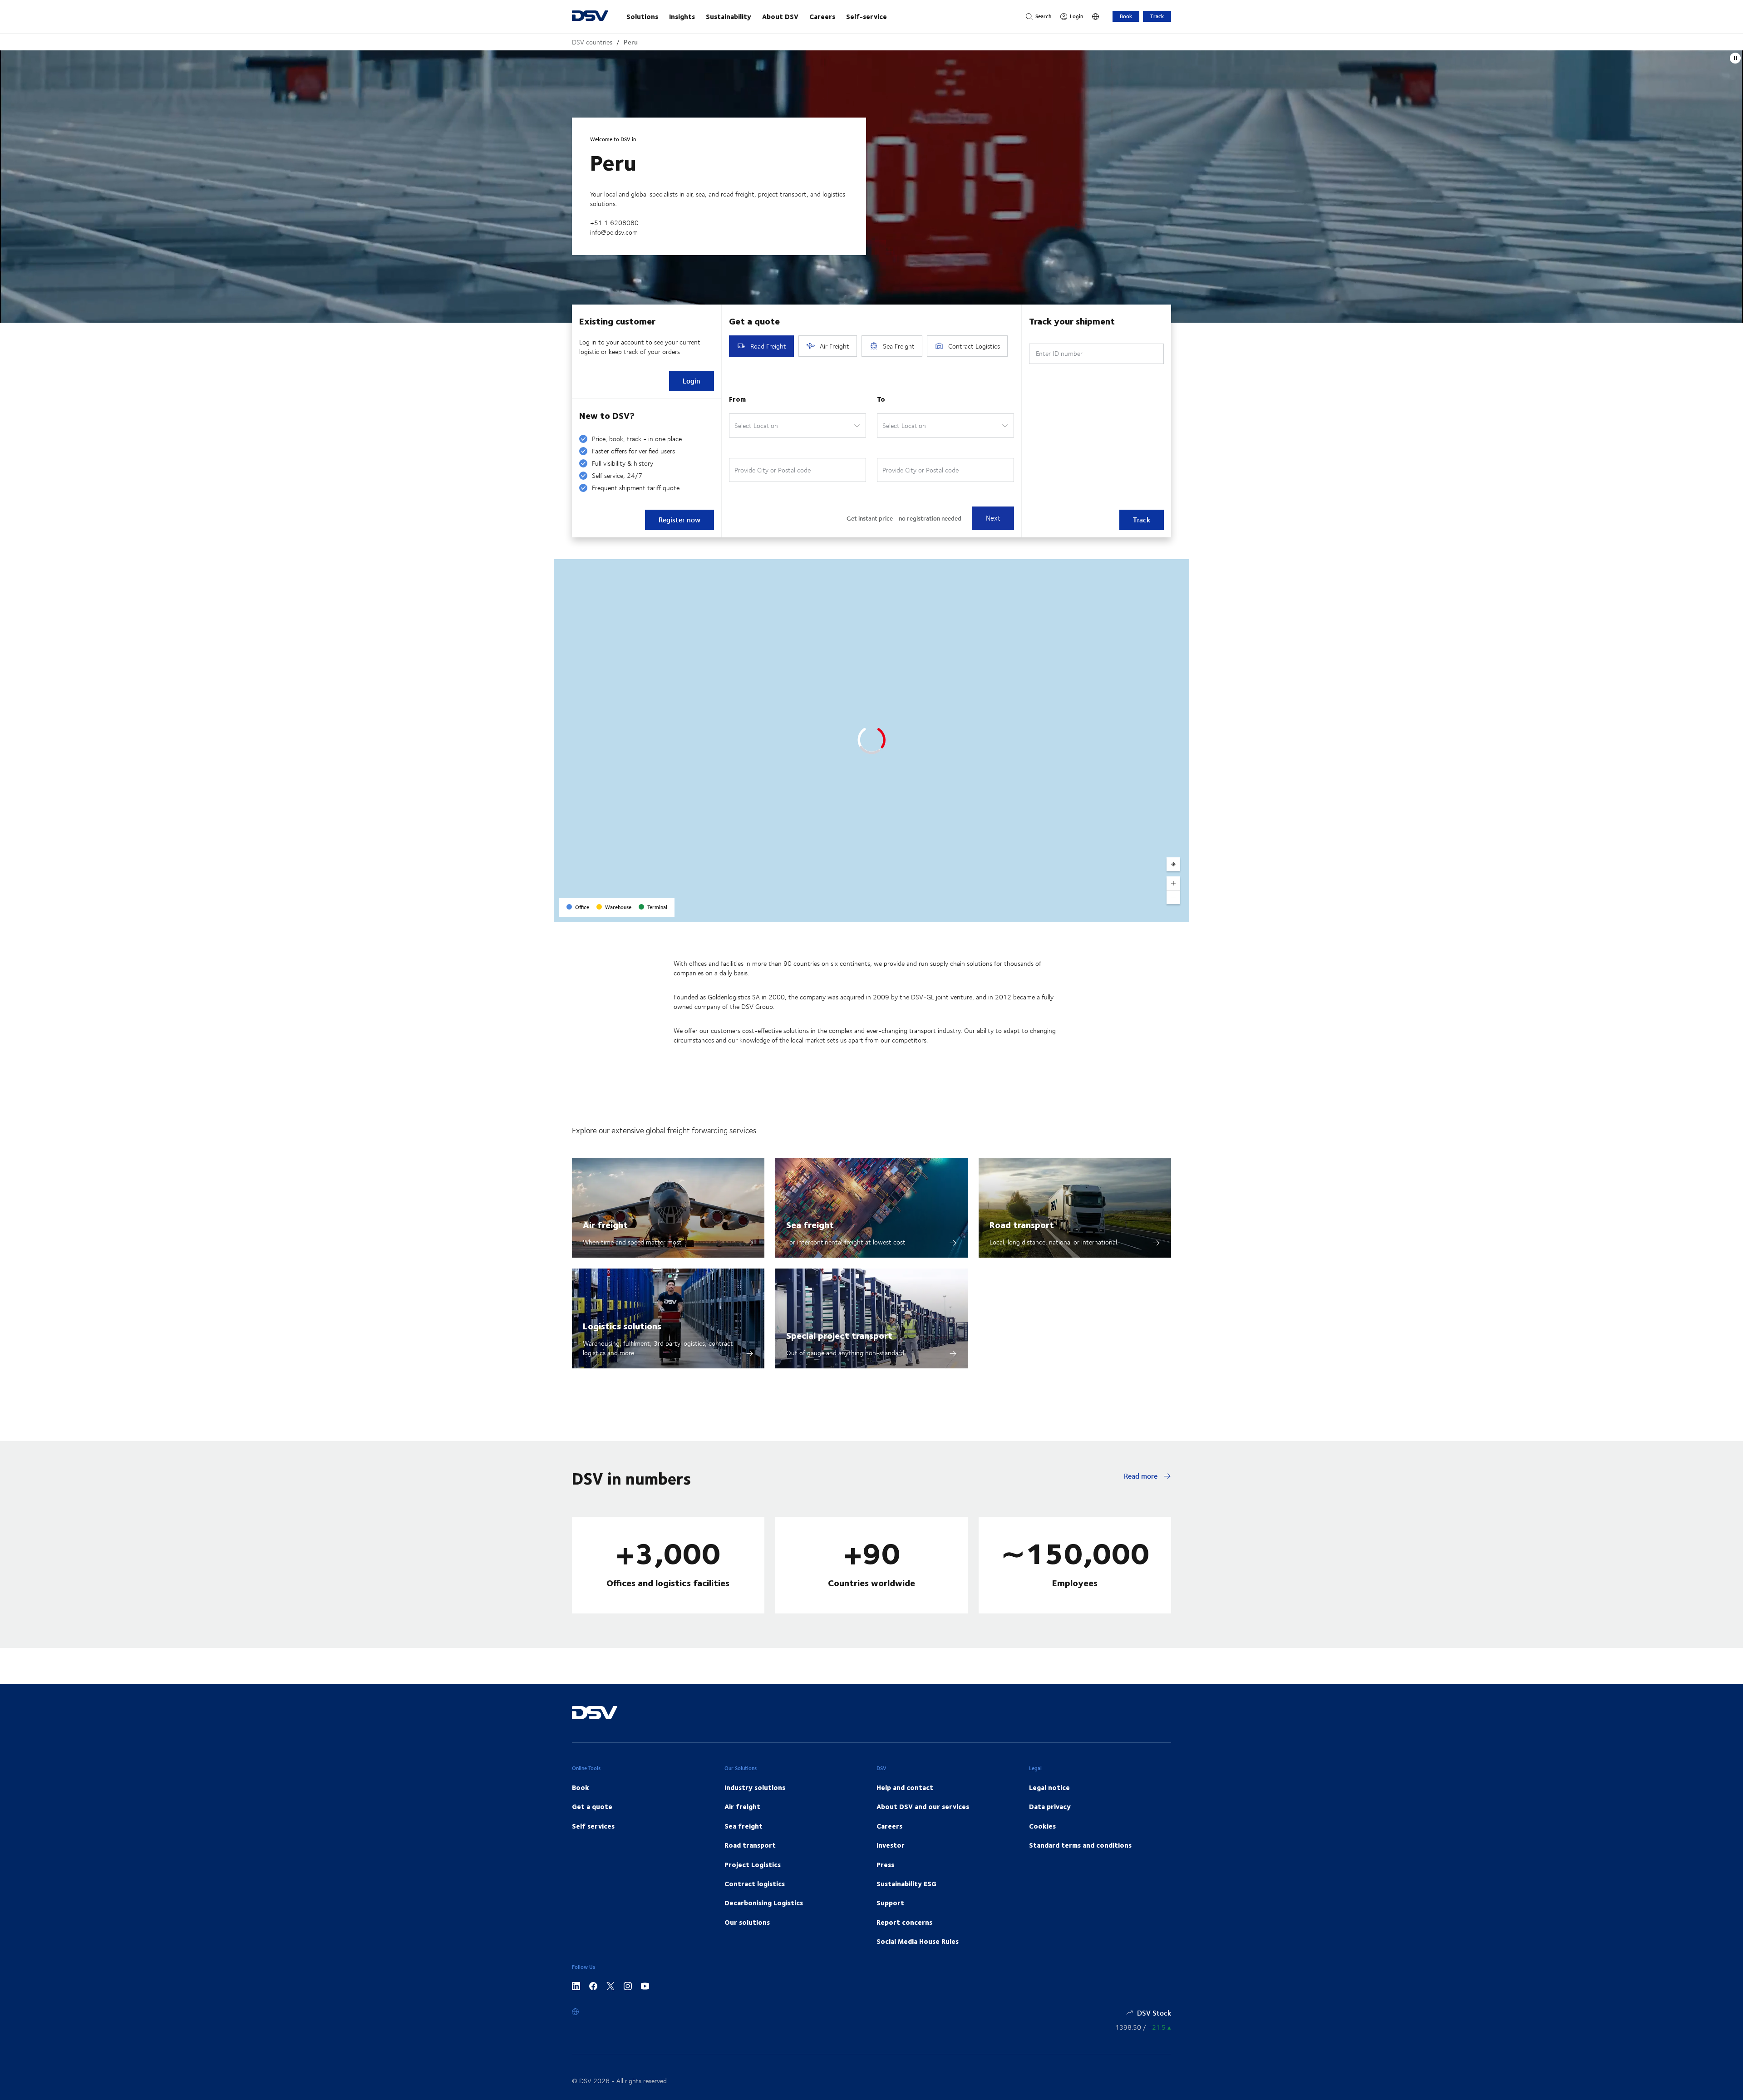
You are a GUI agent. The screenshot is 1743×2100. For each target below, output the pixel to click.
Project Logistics (753, 1864)
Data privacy (1050, 1806)
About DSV (780, 16)
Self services (593, 1826)
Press (885, 1864)
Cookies (1042, 1826)
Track (1157, 16)
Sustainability (729, 16)
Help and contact (905, 1787)
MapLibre (1108, 912)
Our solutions (747, 1922)
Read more (1142, 1476)
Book (1126, 16)
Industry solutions (755, 1787)
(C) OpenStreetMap (1148, 912)
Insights (682, 16)
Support (890, 1903)
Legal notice (1049, 1787)
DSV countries (592, 42)
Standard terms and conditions (1080, 1845)
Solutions (642, 16)
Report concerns (904, 1922)
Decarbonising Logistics (764, 1903)
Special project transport (839, 1335)
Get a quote (592, 1806)
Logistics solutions (622, 1325)
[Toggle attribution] (1179, 912)
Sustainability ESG (906, 1884)
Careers (822, 16)
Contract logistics (755, 1884)
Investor (891, 1845)
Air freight (605, 1224)
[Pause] (1735, 58)
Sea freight (810, 1224)
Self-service (867, 16)
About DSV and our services (923, 1806)
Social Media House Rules (918, 1941)
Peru (631, 42)
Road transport (1022, 1224)
